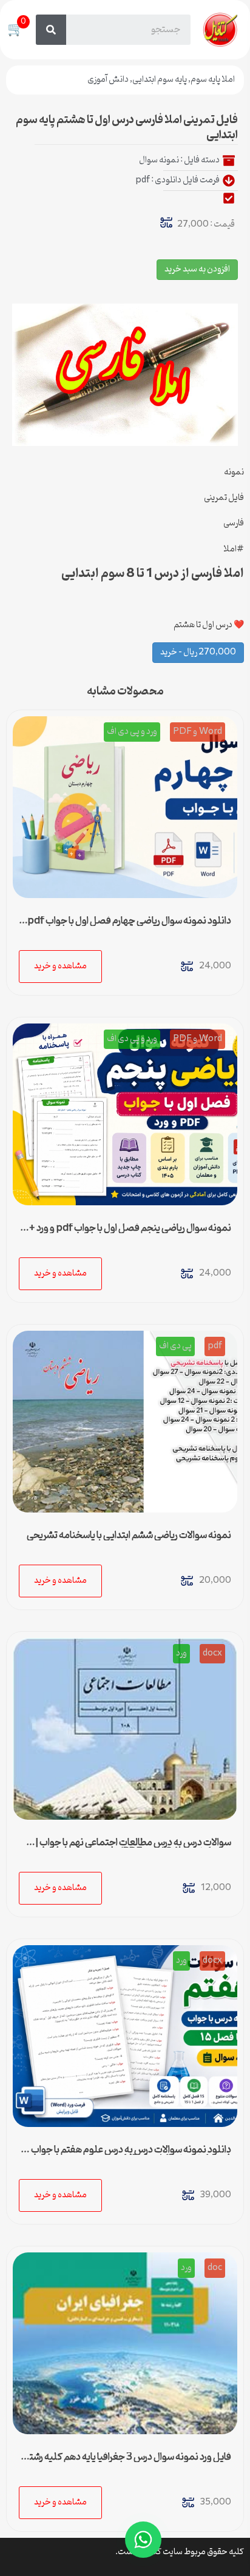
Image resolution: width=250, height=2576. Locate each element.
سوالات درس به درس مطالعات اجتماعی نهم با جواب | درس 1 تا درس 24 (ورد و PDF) (133, 1848)
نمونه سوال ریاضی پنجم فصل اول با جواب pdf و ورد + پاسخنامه (130, 1233)
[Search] (51, 30)
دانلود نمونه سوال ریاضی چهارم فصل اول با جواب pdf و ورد (126, 926)
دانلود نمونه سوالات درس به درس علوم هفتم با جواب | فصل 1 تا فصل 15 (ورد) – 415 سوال (129, 2155)
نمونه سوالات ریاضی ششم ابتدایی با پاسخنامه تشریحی (129, 1536)
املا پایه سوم (213, 80)
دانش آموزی (108, 80)
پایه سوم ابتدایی (160, 80)
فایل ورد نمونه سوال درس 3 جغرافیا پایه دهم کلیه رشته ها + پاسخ (128, 2462)
